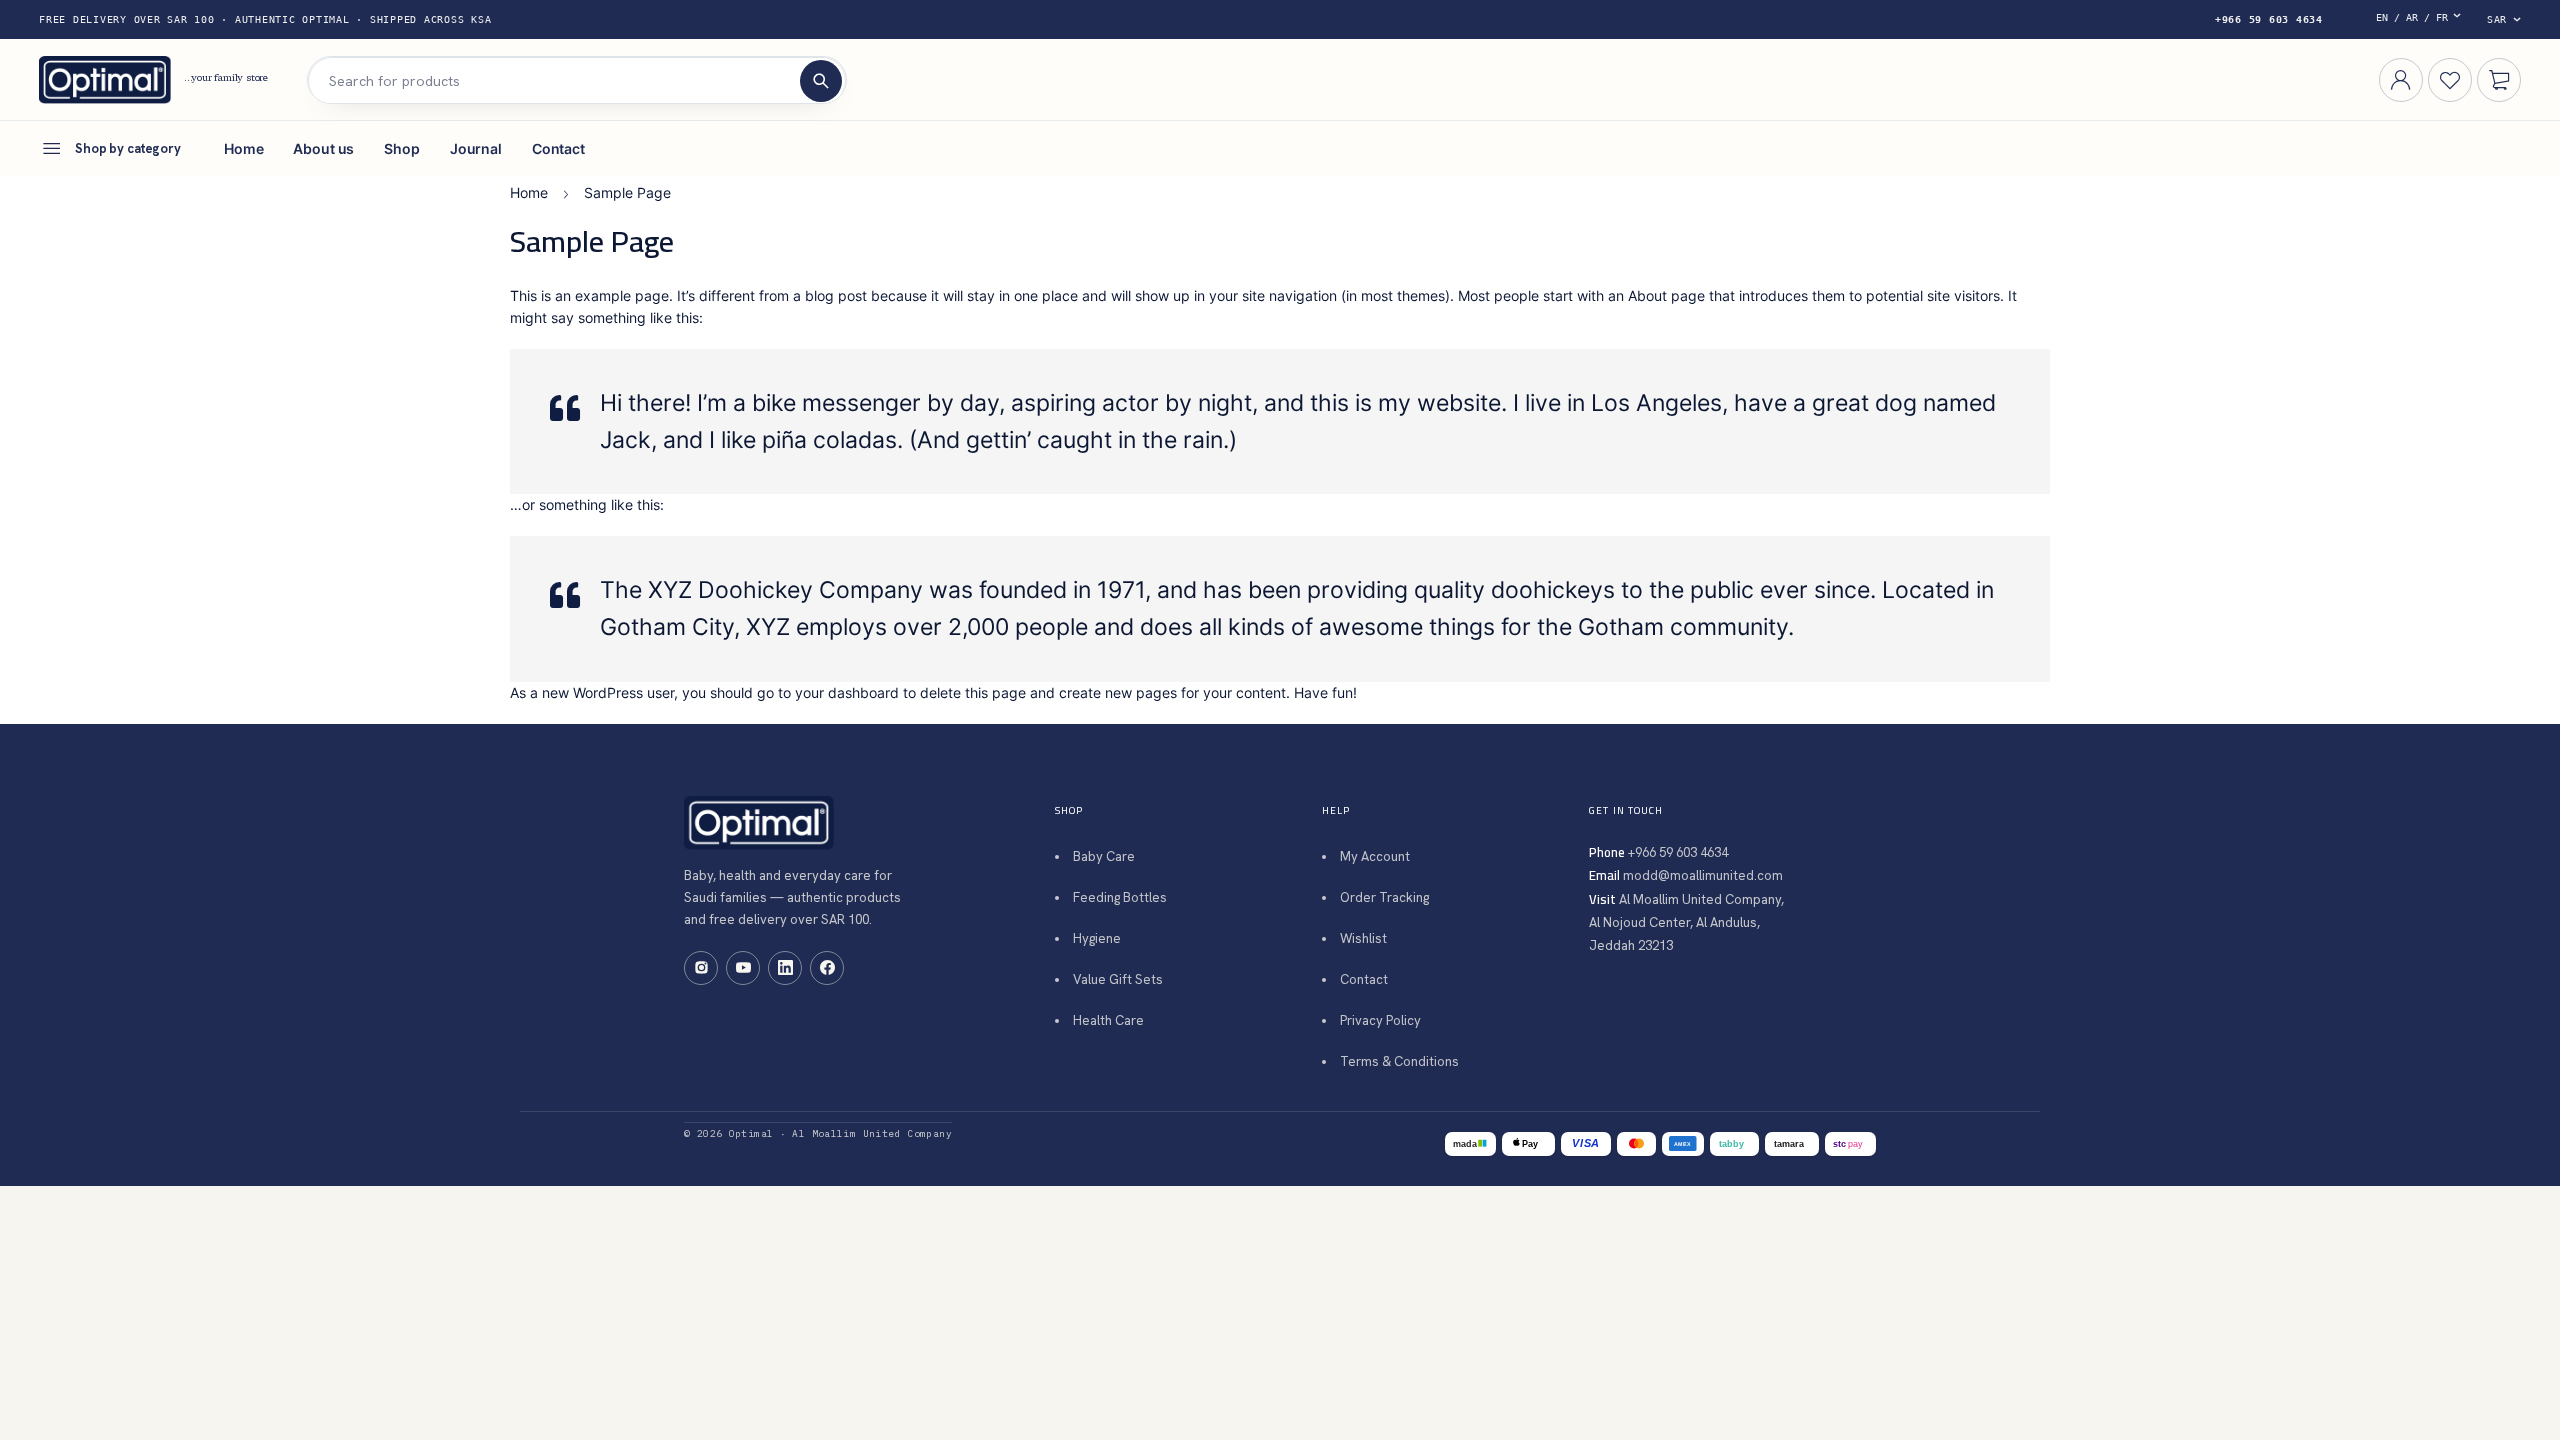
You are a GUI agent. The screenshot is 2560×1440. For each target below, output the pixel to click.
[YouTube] (743, 968)
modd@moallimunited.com (1703, 875)
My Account (1375, 856)
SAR (2497, 19)
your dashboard (847, 692)
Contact (1364, 979)
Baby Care (1104, 856)
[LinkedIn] (785, 968)
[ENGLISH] (2423, 19)
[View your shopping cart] (2499, 80)
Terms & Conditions (1399, 1061)
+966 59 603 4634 (2269, 19)
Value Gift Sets (1118, 979)
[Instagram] (701, 968)
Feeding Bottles (1120, 897)
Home (529, 192)
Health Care (1108, 1020)
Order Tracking (1384, 897)
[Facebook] (827, 968)
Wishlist (1363, 938)
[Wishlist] (2450, 80)
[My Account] (2401, 80)
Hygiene (1097, 938)
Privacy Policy (1380, 1020)
